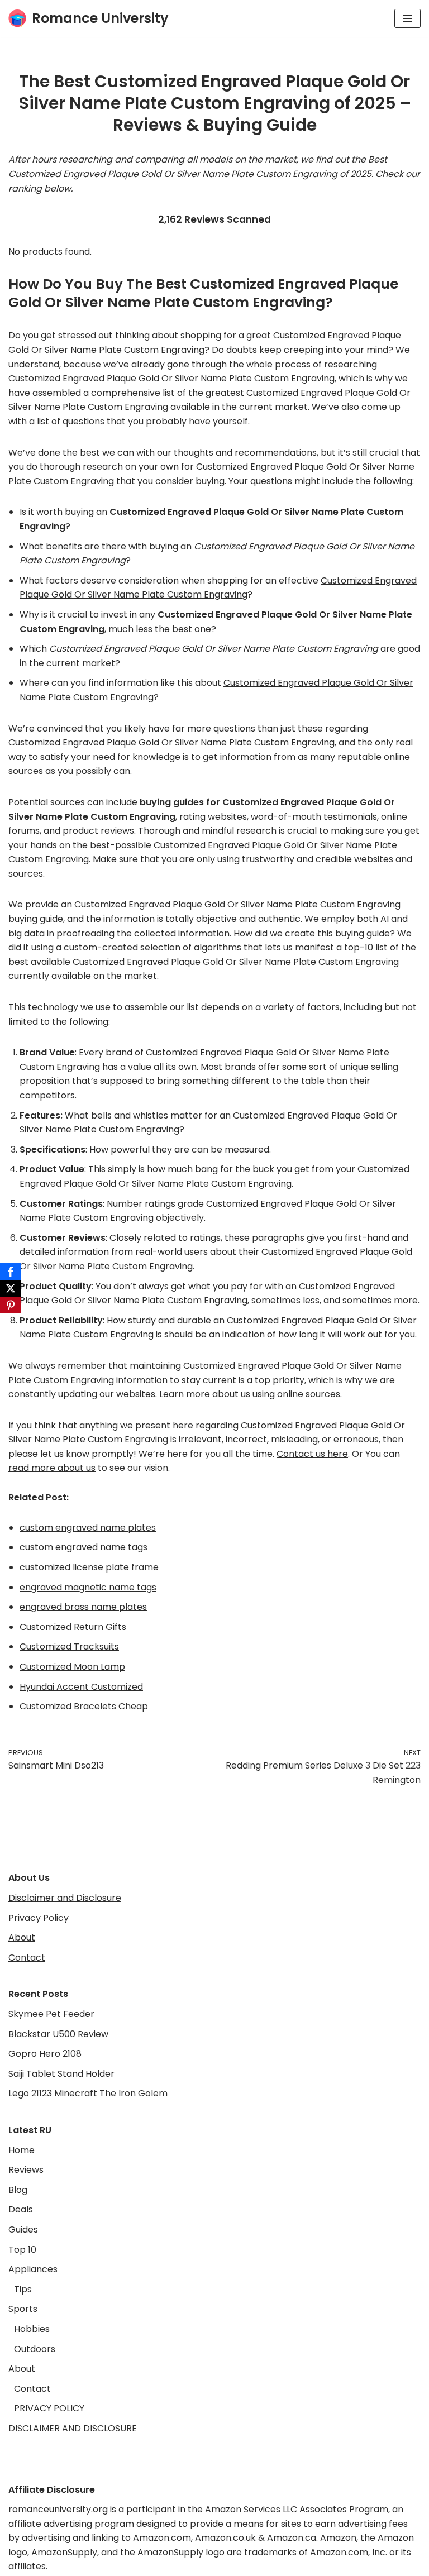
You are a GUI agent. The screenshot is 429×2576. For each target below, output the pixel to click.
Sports (23, 2309)
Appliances (33, 2269)
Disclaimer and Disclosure (65, 1898)
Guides (23, 2229)
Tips (23, 2289)
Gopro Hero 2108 (45, 2054)
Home (22, 2150)
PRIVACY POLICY (49, 2408)
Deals (21, 2209)
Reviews (26, 2170)
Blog (18, 2190)
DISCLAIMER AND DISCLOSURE (73, 2428)
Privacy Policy (39, 1918)
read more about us (52, 1468)
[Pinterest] (11, 1305)
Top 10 (22, 2250)
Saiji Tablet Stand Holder (61, 2074)
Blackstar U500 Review (58, 2034)
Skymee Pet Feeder (51, 2014)
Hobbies (32, 2329)
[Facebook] (11, 1272)
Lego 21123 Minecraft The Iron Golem (88, 2093)
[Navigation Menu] (407, 18)
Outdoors (35, 2349)
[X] (11, 1288)
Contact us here (312, 1454)
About (22, 1937)
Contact (27, 1958)
